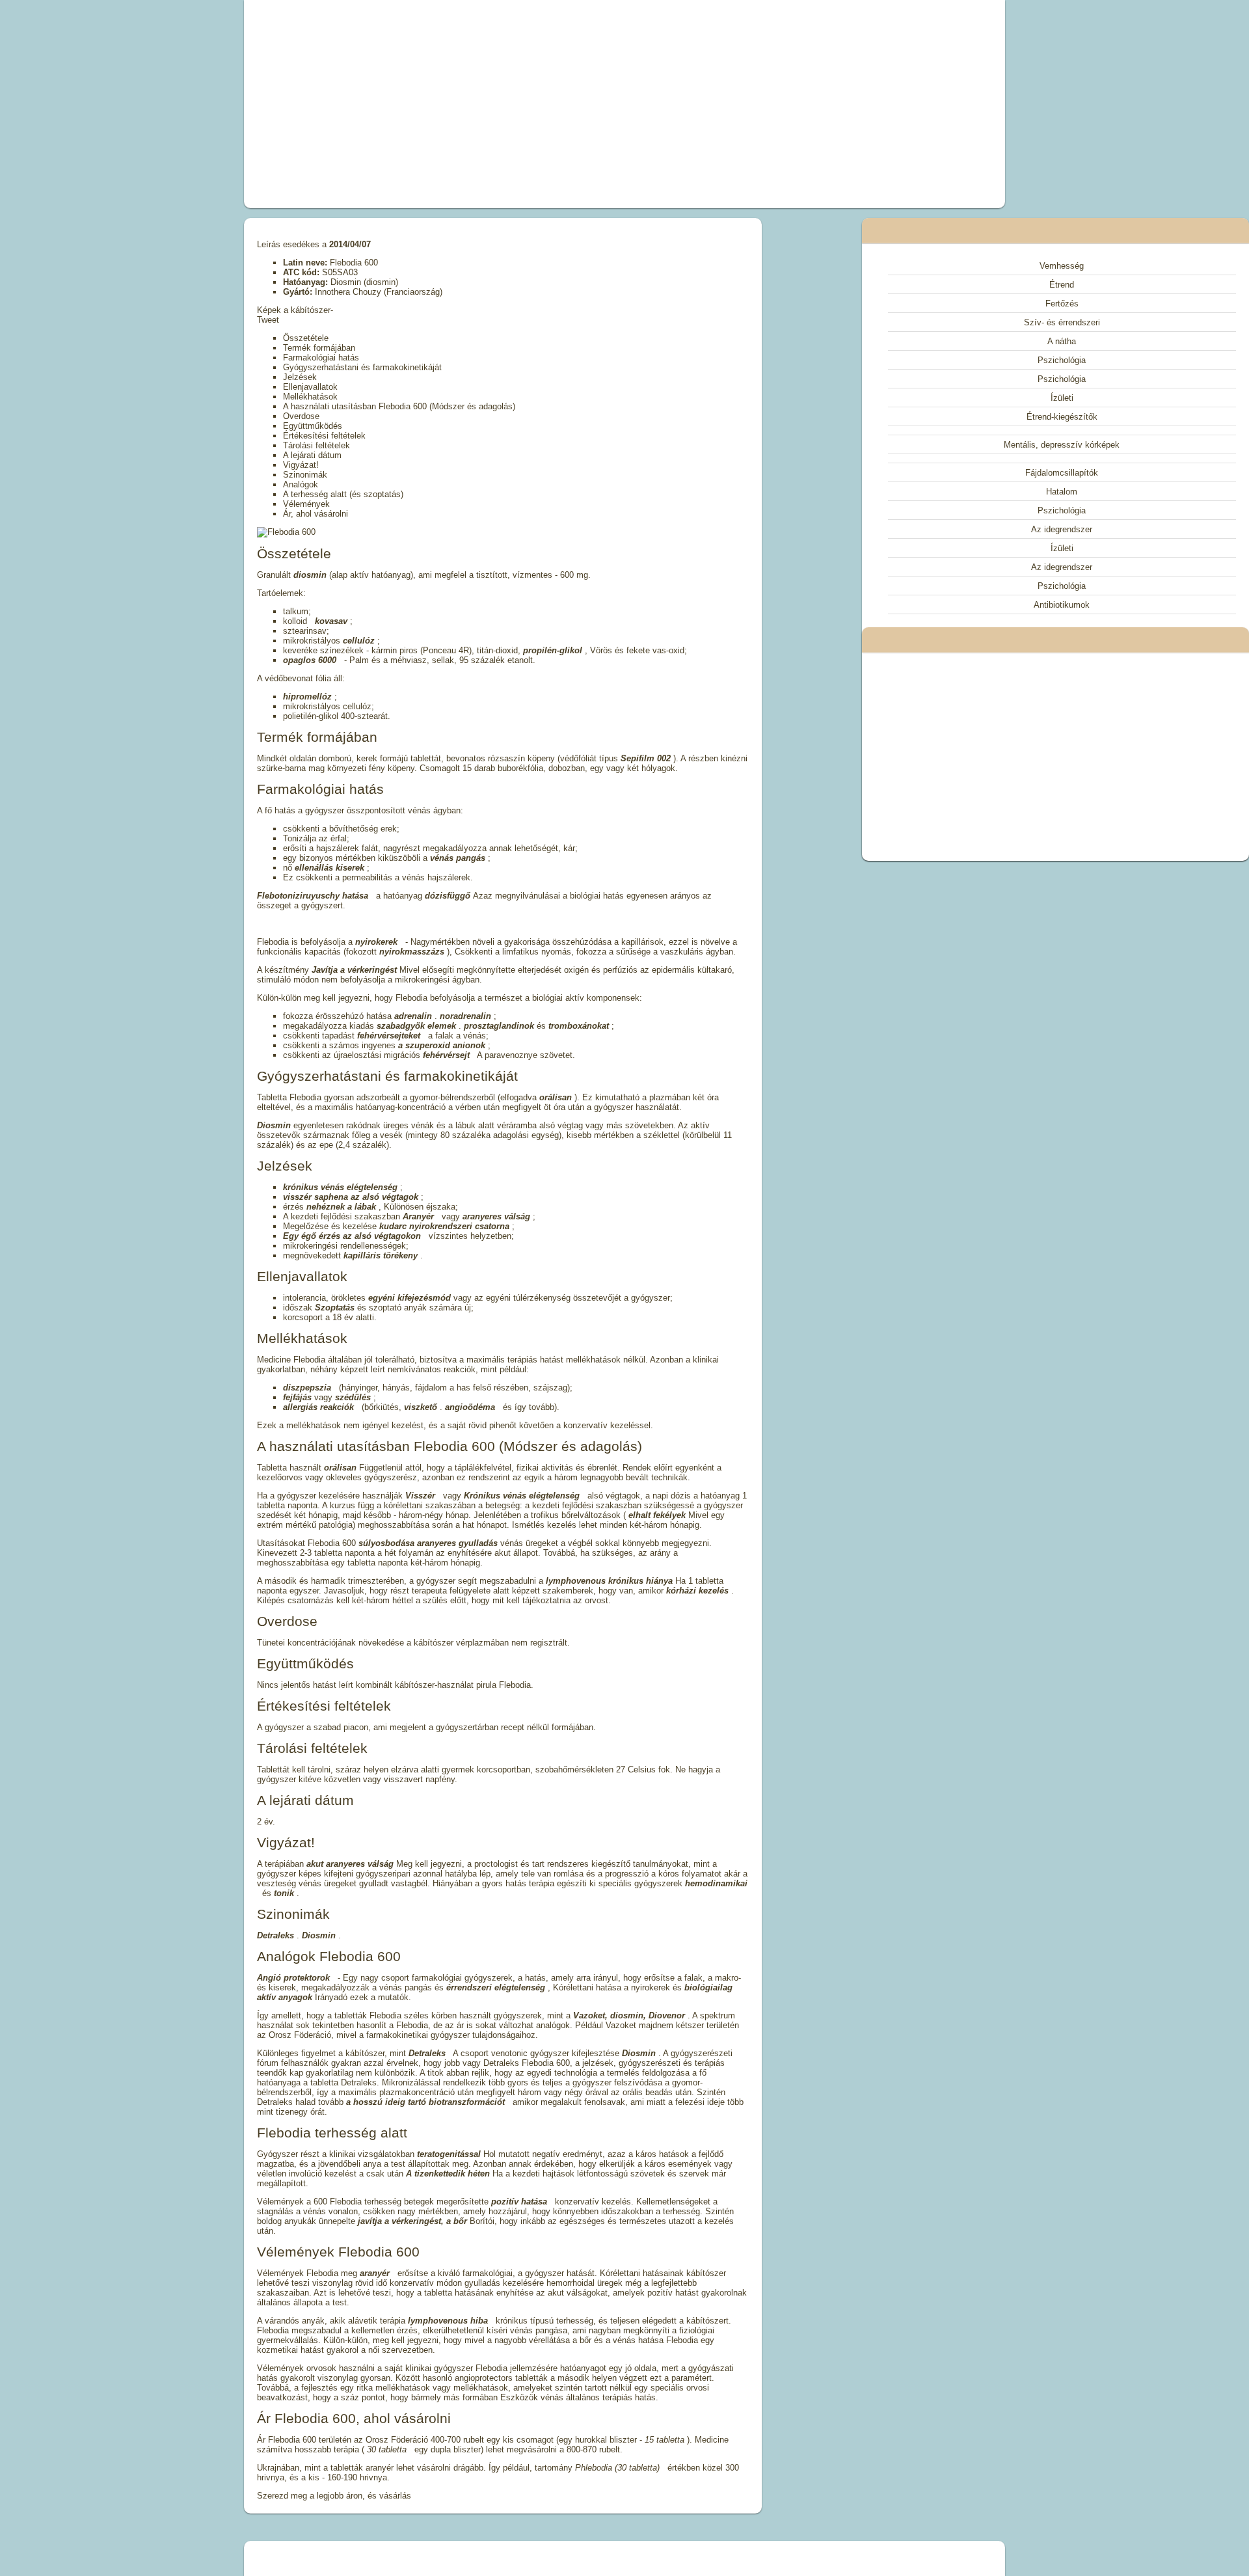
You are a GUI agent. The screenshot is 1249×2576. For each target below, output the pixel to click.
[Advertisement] (477, 104)
